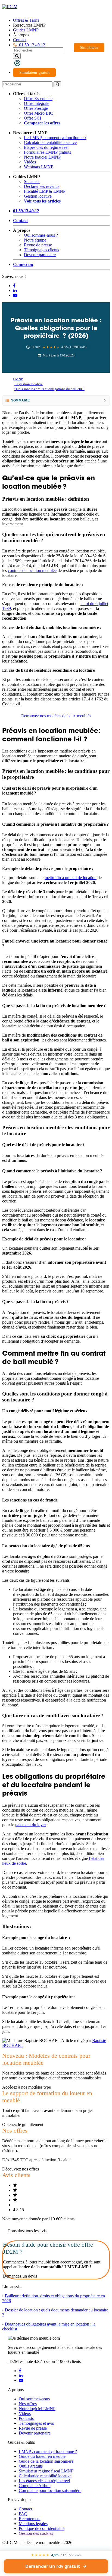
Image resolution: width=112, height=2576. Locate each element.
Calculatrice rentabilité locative (50, 142)
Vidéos (30, 162)
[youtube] (21, 2380)
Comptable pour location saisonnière (50, 2490)
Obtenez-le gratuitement (23, 2125)
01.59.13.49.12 (32, 45)
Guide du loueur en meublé (42, 2456)
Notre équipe (35, 240)
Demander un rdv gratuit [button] (53, 2566)
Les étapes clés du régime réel (44, 2481)
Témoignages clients (41, 250)
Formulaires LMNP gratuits (47, 152)
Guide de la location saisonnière (46, 2461)
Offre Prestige (36, 108)
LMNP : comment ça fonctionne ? (48, 2451)
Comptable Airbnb (35, 2486)
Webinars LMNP (39, 167)
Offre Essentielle (38, 99)
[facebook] (20, 2371)
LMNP (18, 379)
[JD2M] (10, 7)
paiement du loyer (30, 1825)
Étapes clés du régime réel (46, 147)
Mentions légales (33, 2524)
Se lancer (32, 181)
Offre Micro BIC (38, 113)
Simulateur (89, 47)
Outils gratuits (31, 2466)
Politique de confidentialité (42, 2528)
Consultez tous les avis (27, 2231)
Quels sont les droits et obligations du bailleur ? (49, 389)
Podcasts (26, 2418)
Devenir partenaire (40, 255)
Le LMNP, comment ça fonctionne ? (55, 138)
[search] (17, 56)
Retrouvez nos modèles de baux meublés (56, 716)
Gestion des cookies (36, 2533)
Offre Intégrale (37, 103)
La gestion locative (29, 384)
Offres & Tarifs (26, 20)
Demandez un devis (20, 2276)
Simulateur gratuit (34, 72)
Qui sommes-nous (34, 2399)
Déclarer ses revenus (42, 186)
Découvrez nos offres (21, 2169)
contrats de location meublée (32, 570)
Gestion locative (38, 196)
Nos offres (28, 2404)
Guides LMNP (26, 30)
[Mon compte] (17, 63)
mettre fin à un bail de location (71, 878)
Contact (20, 40)
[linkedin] (21, 2376)
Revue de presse (38, 245)
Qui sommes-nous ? (41, 235)
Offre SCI (32, 118)
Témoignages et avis (36, 2423)
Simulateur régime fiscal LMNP (46, 2471)
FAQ (23, 2514)
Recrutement (30, 2519)
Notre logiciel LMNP (42, 157)
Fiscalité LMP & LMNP (45, 191)
